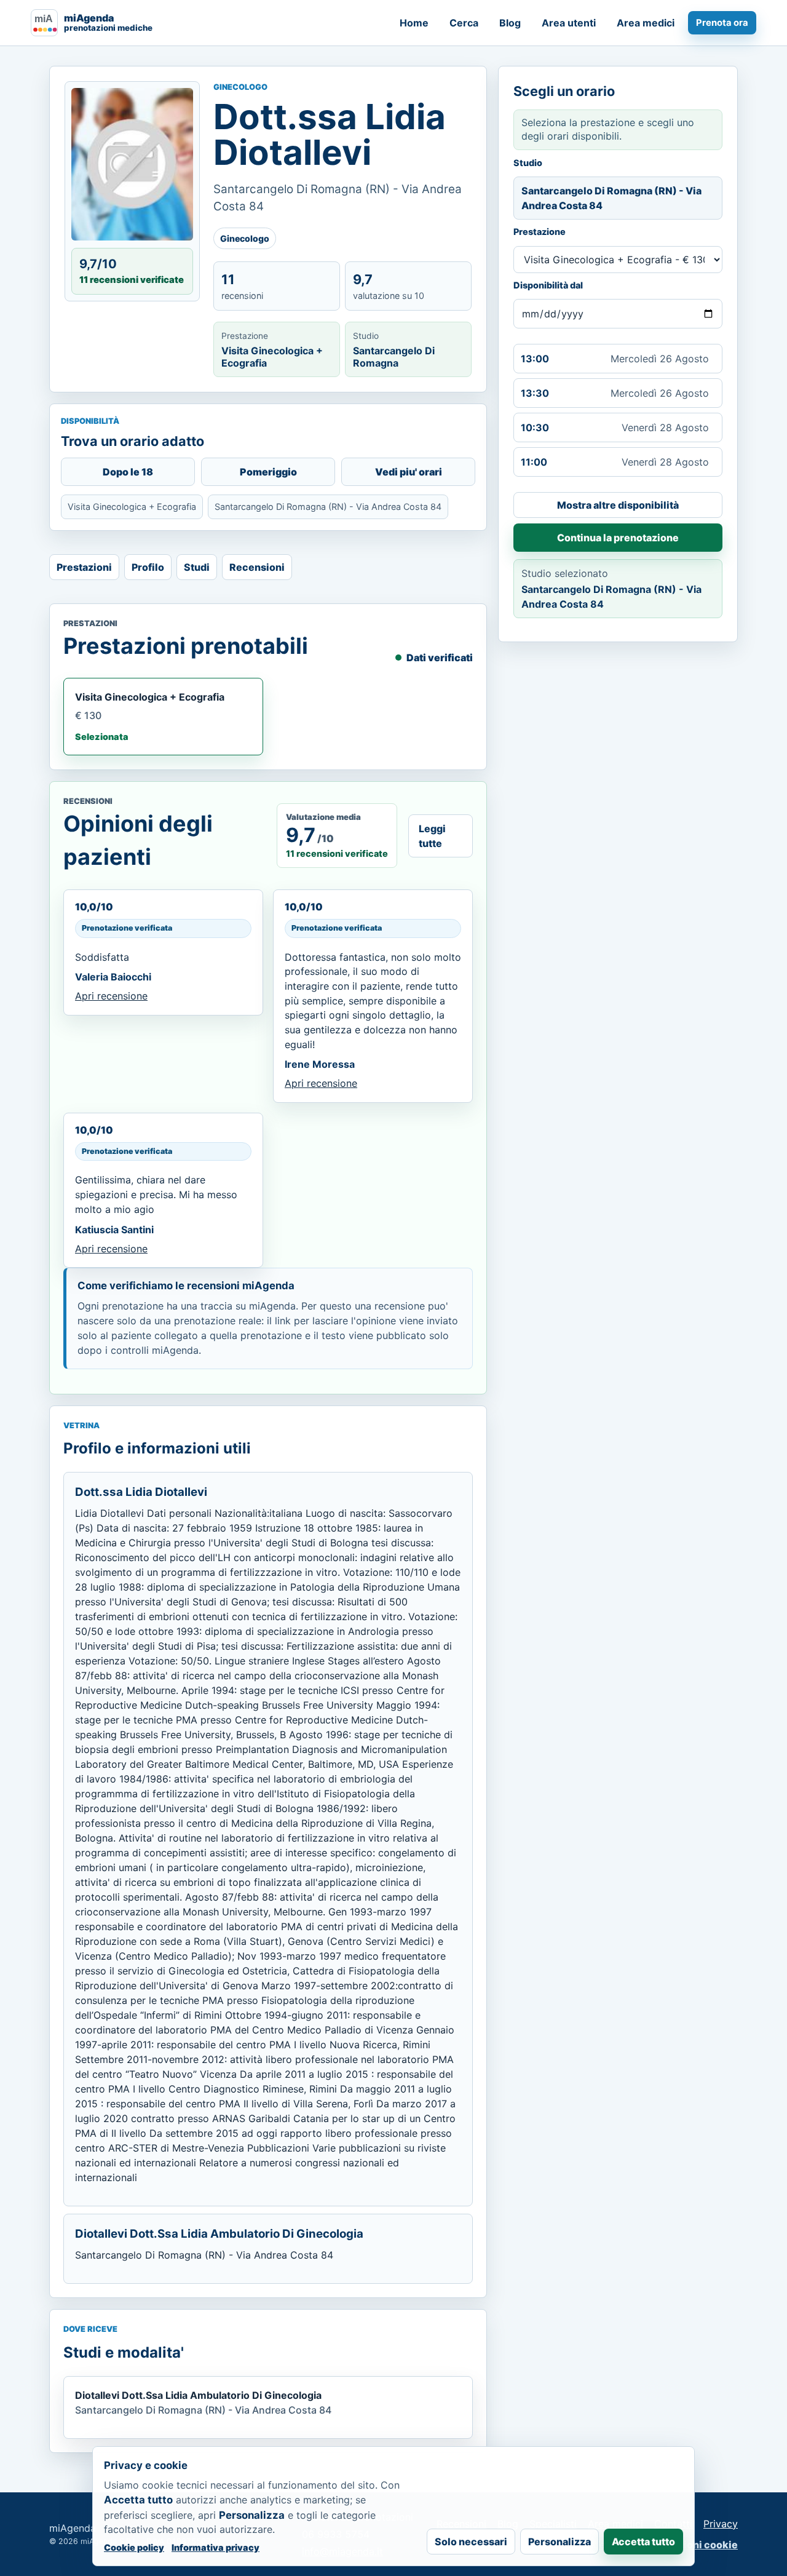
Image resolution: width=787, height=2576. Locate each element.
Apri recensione (111, 996)
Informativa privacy (216, 2547)
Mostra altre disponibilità (618, 505)
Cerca (464, 23)
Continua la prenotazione (618, 538)
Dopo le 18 (128, 472)
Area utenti (569, 23)
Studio (528, 163)
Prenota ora (722, 23)
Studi (197, 567)
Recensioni (257, 567)
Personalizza (560, 2542)
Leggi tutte (432, 836)
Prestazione (540, 232)
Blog (510, 23)
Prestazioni (84, 567)
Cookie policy (134, 2547)
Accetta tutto (643, 2542)
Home (414, 23)
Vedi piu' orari (409, 472)
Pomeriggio (268, 472)
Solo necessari (471, 2542)
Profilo (148, 567)
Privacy (721, 2524)
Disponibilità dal (548, 285)
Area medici (646, 23)
